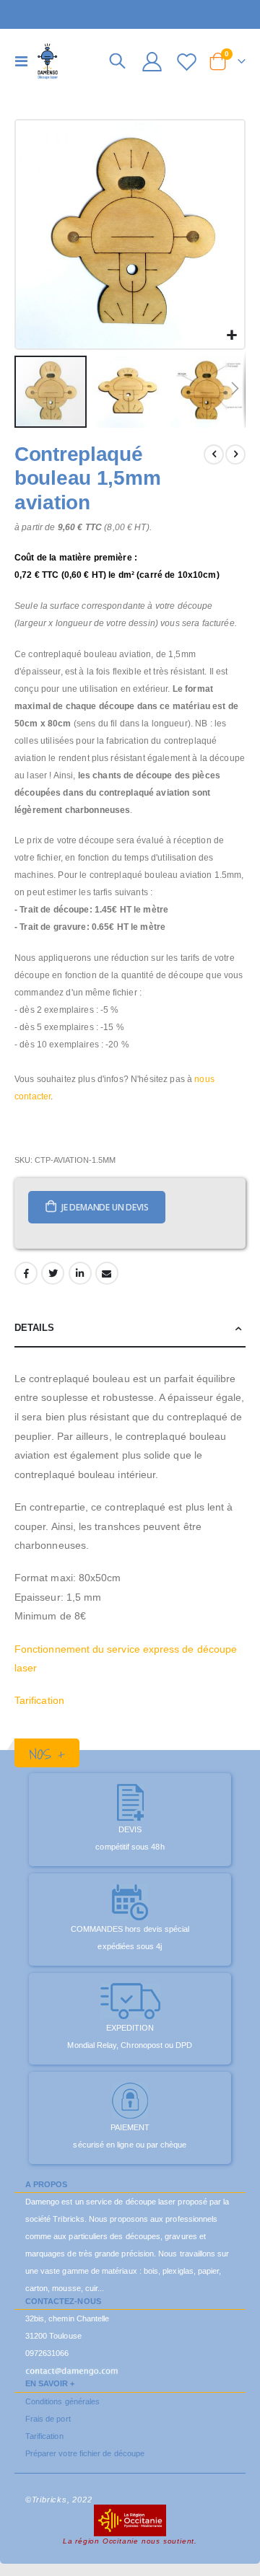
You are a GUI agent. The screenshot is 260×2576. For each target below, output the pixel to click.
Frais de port (48, 2419)
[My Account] (152, 62)
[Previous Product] (214, 454)
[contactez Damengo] (72, 2370)
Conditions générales (62, 2401)
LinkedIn (80, 1273)
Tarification (39, 1700)
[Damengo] (48, 61)
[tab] (130, 1328)
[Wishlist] (186, 62)
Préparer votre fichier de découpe (85, 2453)
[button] (231, 336)
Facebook (26, 1273)
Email (107, 1273)
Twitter (53, 1273)
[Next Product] (235, 454)
